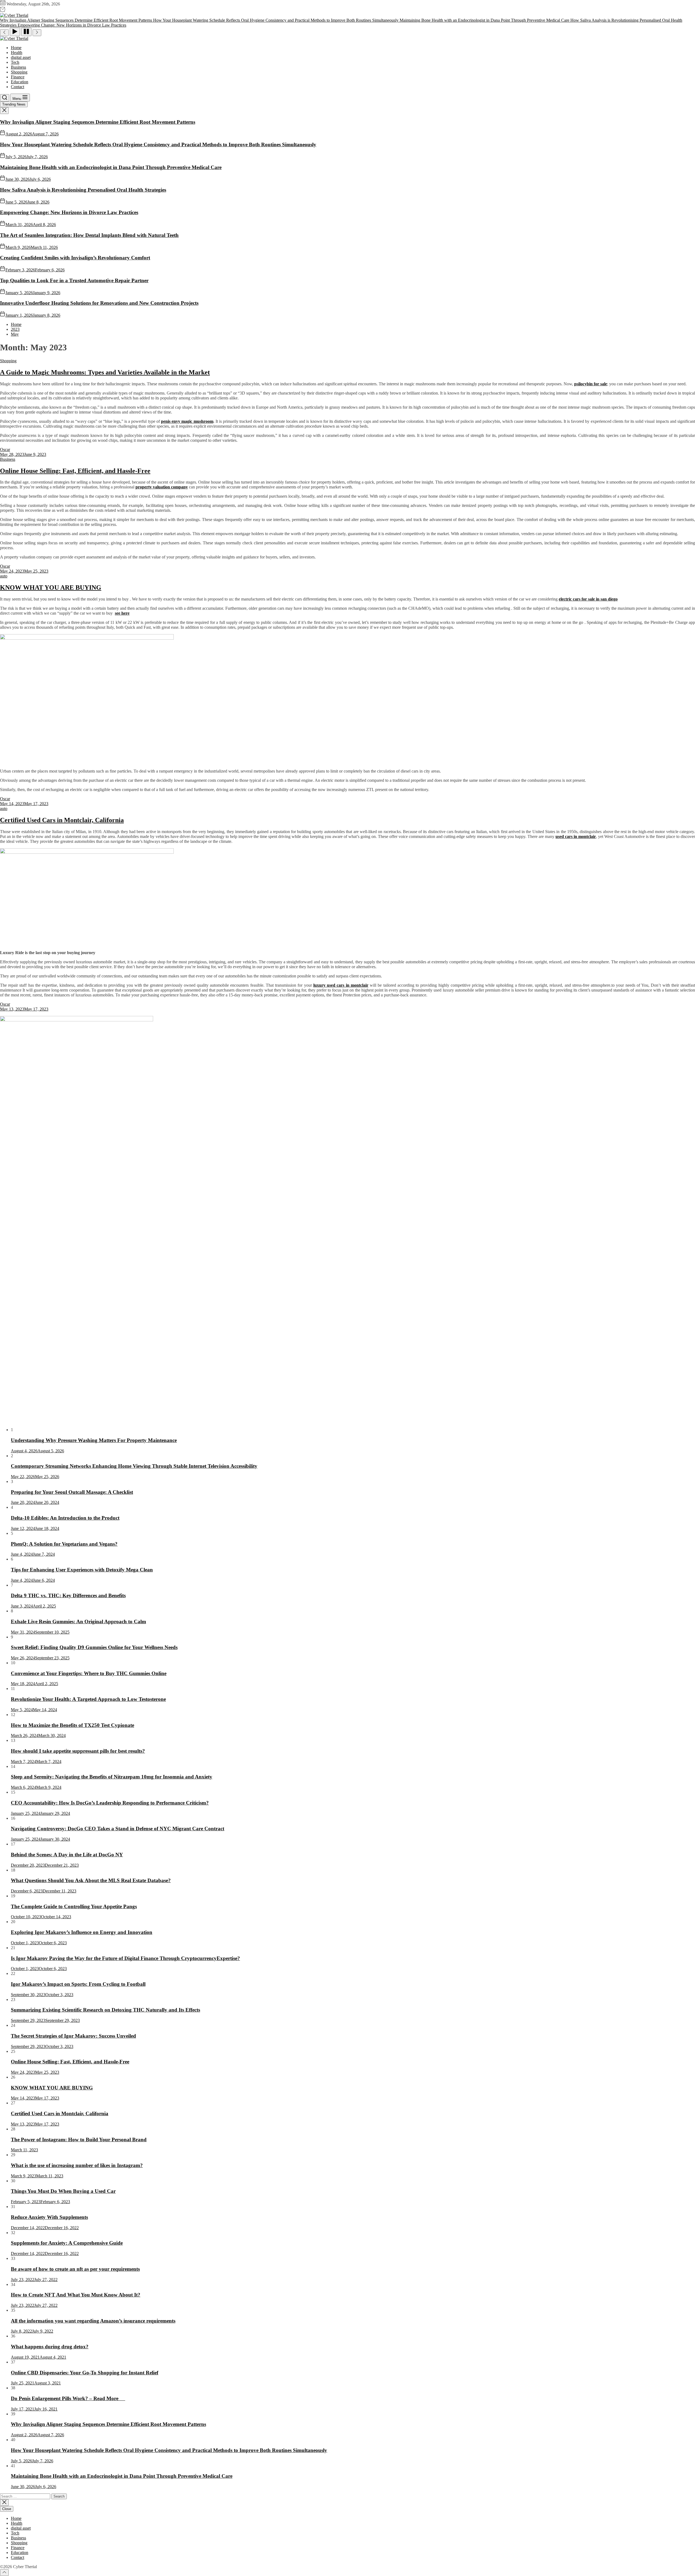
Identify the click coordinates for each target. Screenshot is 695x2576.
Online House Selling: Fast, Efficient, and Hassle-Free (75, 471)
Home (16, 48)
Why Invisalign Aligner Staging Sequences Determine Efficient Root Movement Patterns (98, 122)
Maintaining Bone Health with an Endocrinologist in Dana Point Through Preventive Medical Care (111, 167)
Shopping (19, 72)
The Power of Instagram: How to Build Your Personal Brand (79, 2140)
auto (4, 576)
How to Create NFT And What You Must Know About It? (76, 2295)
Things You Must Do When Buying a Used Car (63, 2191)
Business (18, 67)
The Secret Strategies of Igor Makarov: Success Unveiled (73, 2036)
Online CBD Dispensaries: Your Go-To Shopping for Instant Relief (85, 2373)
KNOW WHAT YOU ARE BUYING (51, 587)
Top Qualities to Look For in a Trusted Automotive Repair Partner (74, 280)
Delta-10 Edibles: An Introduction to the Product (65, 1518)
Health (17, 53)
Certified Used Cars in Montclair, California (62, 820)
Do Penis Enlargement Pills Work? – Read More (68, 2398)
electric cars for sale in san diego (588, 599)
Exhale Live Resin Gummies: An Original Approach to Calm (78, 1621)
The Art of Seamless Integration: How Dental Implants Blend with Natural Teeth (89, 235)
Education (20, 82)
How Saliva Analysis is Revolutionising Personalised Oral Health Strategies (83, 190)
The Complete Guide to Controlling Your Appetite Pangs (74, 1906)
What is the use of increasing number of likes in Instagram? (77, 2165)
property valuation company (162, 487)
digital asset (21, 57)
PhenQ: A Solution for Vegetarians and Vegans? (64, 1544)
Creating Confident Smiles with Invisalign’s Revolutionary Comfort (75, 258)
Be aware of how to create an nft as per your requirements (75, 2269)
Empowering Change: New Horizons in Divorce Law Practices (69, 212)
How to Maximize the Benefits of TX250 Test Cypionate (72, 1725)
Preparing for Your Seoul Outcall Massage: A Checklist (72, 1492)
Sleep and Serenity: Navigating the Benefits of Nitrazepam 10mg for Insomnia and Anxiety (112, 1777)
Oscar (5, 450)
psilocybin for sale (591, 384)
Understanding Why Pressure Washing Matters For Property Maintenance (94, 1440)
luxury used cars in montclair (341, 985)
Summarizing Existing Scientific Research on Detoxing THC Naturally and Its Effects (105, 2010)
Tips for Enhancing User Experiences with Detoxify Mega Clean (82, 1570)
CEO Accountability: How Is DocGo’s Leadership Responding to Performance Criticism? (110, 1803)
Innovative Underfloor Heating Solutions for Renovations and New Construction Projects (99, 303)
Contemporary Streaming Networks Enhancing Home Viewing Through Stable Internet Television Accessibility (134, 1466)
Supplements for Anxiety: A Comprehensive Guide (67, 2243)
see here (122, 613)
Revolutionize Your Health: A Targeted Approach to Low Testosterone (88, 1699)
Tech (15, 62)
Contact (18, 87)
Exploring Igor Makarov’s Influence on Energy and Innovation (82, 1932)
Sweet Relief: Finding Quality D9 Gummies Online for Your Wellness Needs (94, 1647)
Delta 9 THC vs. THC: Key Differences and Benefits (68, 1595)
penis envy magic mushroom (187, 421)
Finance (18, 77)
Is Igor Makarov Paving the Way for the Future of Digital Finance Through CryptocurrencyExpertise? (125, 1958)
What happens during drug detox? (50, 2347)
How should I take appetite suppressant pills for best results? (78, 1751)
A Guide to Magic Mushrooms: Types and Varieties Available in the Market (105, 372)
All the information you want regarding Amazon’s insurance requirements (93, 2321)
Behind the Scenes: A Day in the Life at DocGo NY (67, 1855)
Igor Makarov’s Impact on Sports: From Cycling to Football (78, 1984)
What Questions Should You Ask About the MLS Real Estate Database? (91, 1880)
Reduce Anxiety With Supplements (49, 2217)
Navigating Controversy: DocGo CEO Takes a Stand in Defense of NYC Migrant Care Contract (118, 1829)
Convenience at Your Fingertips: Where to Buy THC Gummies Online (89, 1673)
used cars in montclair (576, 836)
